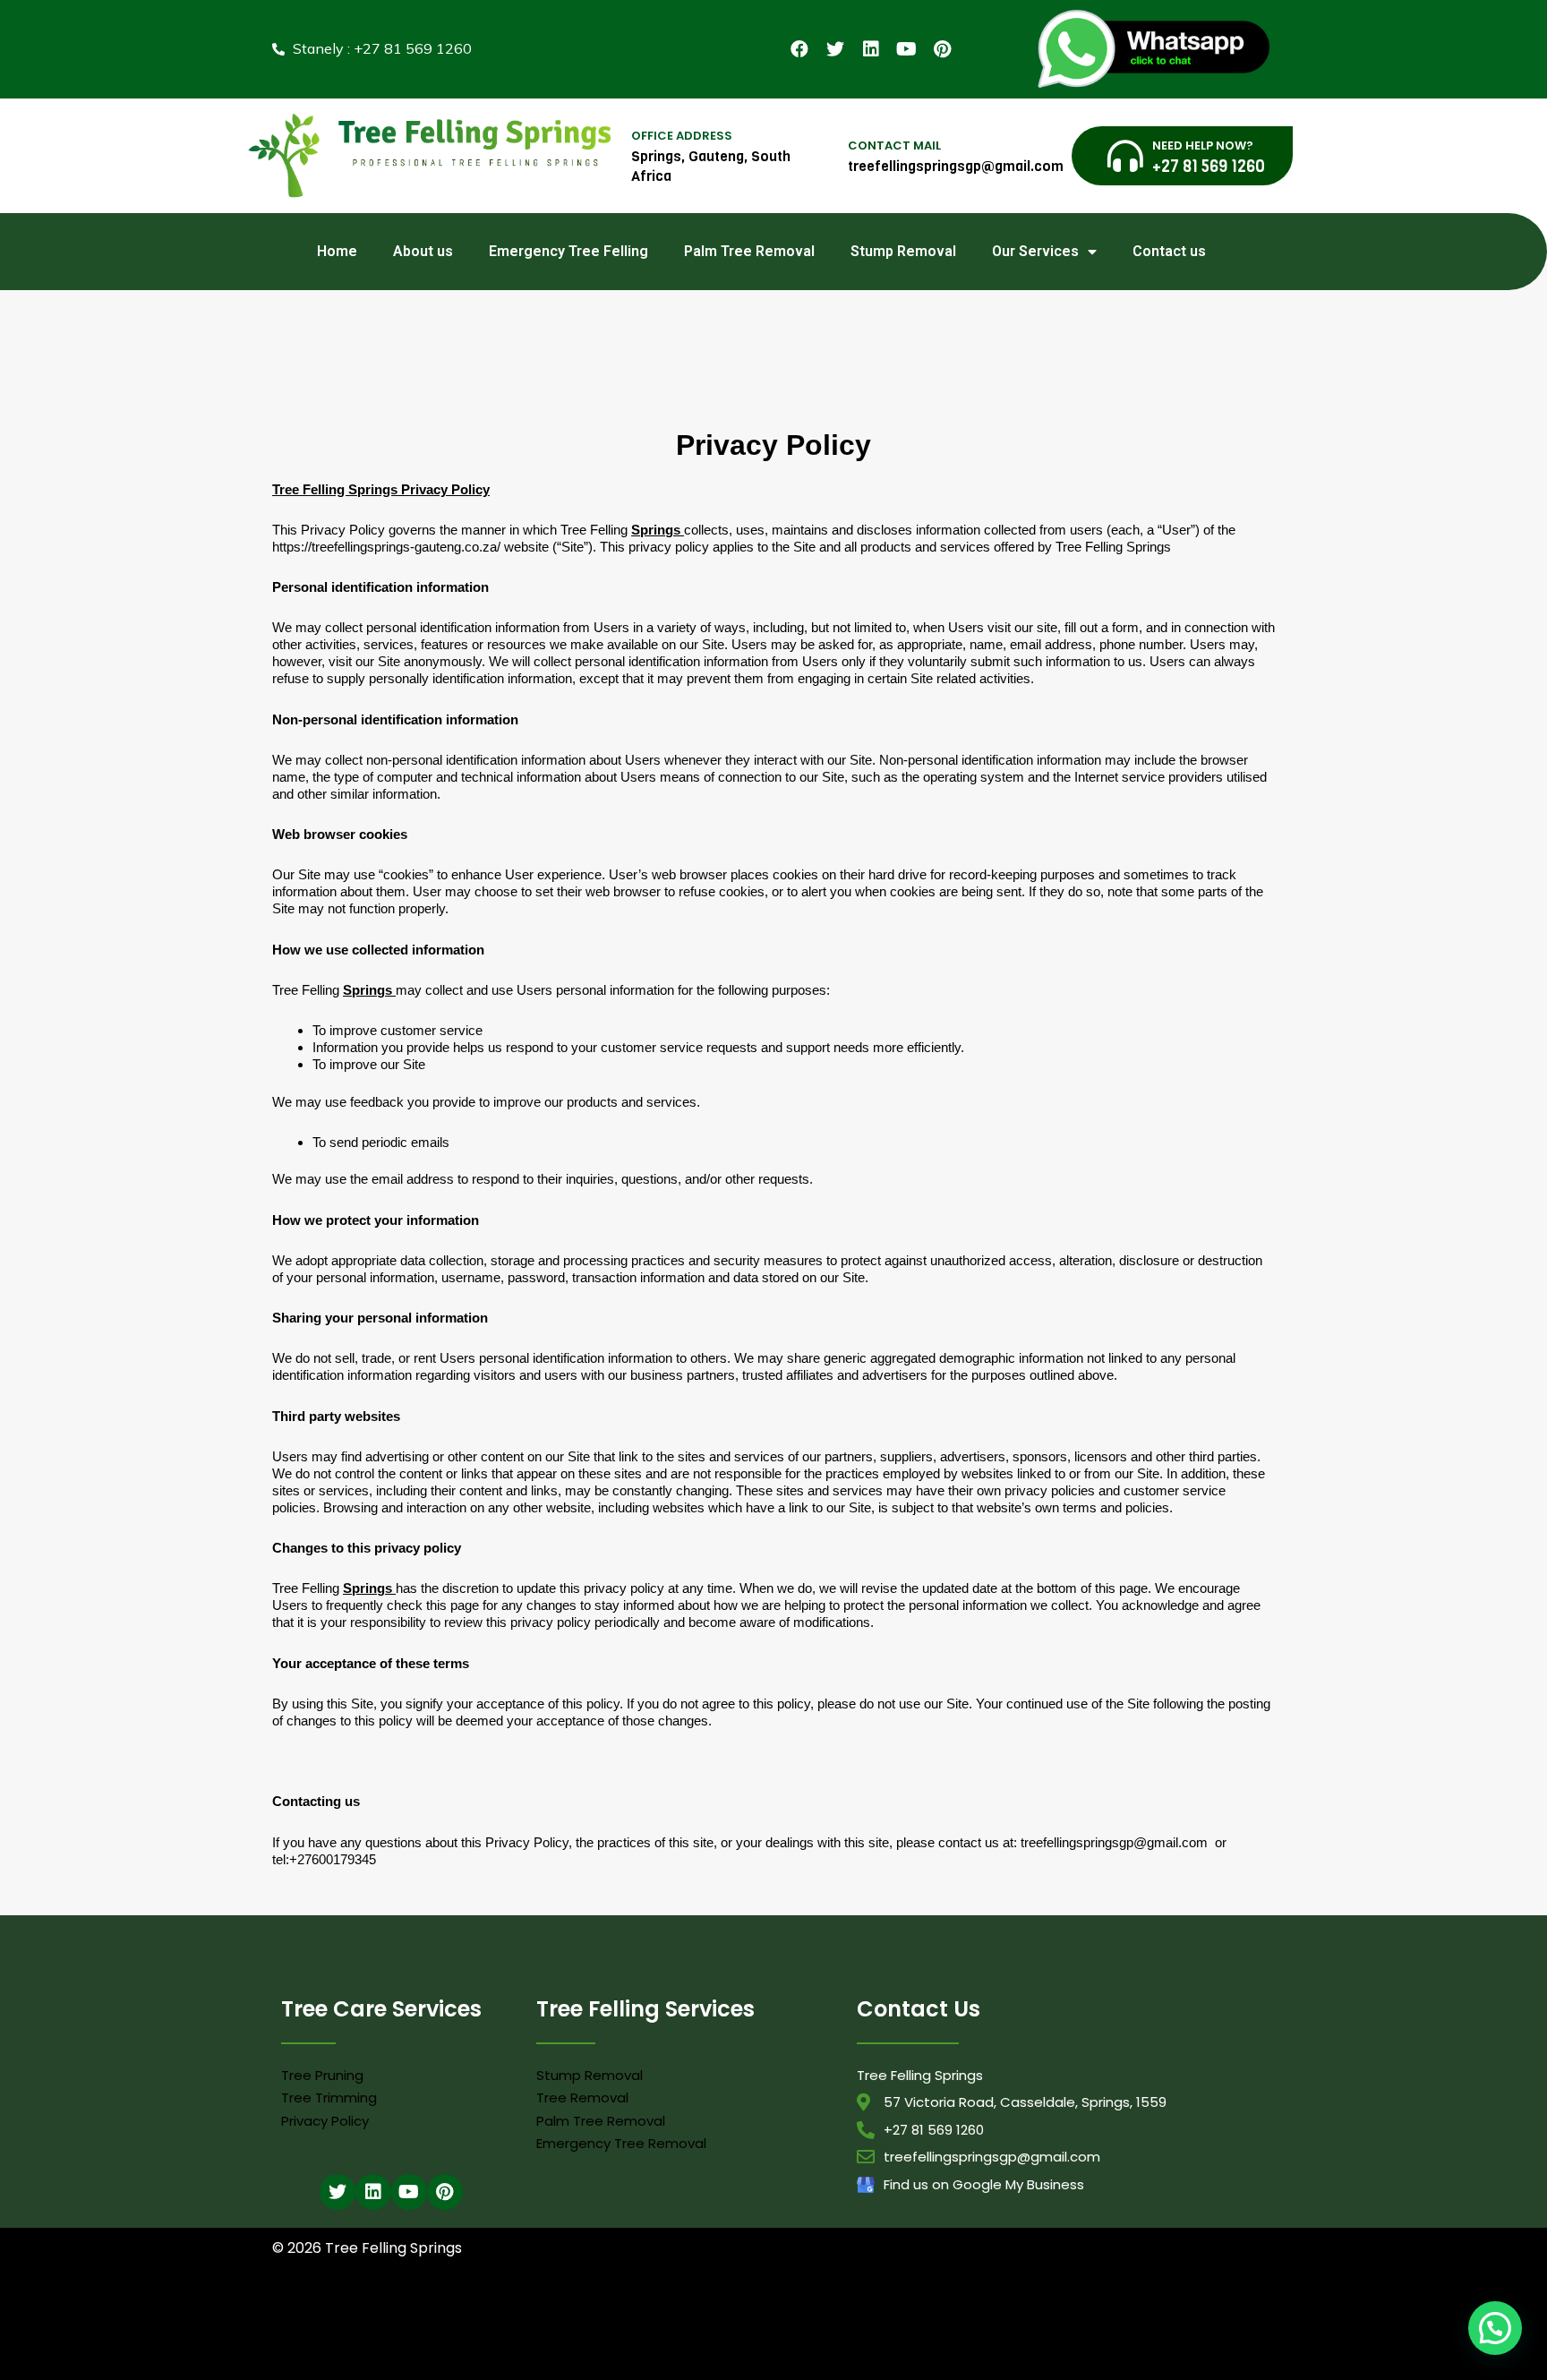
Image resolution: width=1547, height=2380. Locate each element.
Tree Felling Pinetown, (867, 2313)
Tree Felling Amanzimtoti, (331, 2313)
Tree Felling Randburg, (904, 2337)
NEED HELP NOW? (1203, 146)
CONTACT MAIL (894, 146)
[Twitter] (835, 49)
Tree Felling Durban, (438, 2313)
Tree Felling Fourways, (369, 2337)
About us (423, 251)
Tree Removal (582, 2097)
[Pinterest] (943, 49)
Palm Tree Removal (749, 251)
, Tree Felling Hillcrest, (535, 2359)
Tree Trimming (329, 2097)
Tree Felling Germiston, (474, 2337)
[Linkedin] (871, 49)
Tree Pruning (322, 2075)
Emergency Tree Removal (621, 2143)
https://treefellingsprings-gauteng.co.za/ (388, 547)
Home (337, 251)
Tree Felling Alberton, (766, 2313)
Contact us (1169, 251)
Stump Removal (903, 251)
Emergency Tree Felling (568, 251)
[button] (1495, 2328)
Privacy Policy (325, 2121)
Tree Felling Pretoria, (803, 2337)
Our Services (1035, 251)
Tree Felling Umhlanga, (662, 2313)
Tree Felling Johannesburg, (592, 2337)
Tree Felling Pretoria (631, 2359)
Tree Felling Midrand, (705, 2337)
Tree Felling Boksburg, (1058, 2313)
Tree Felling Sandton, (1007, 2337)
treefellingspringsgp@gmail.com (1114, 1842)
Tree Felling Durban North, (546, 2313)
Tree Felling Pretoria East (1211, 2337)
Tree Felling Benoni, (963, 2313)
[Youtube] (907, 49)
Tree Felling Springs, (1106, 2337)
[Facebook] (799, 49)
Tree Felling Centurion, (1162, 2313)
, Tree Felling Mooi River (433, 2359)
